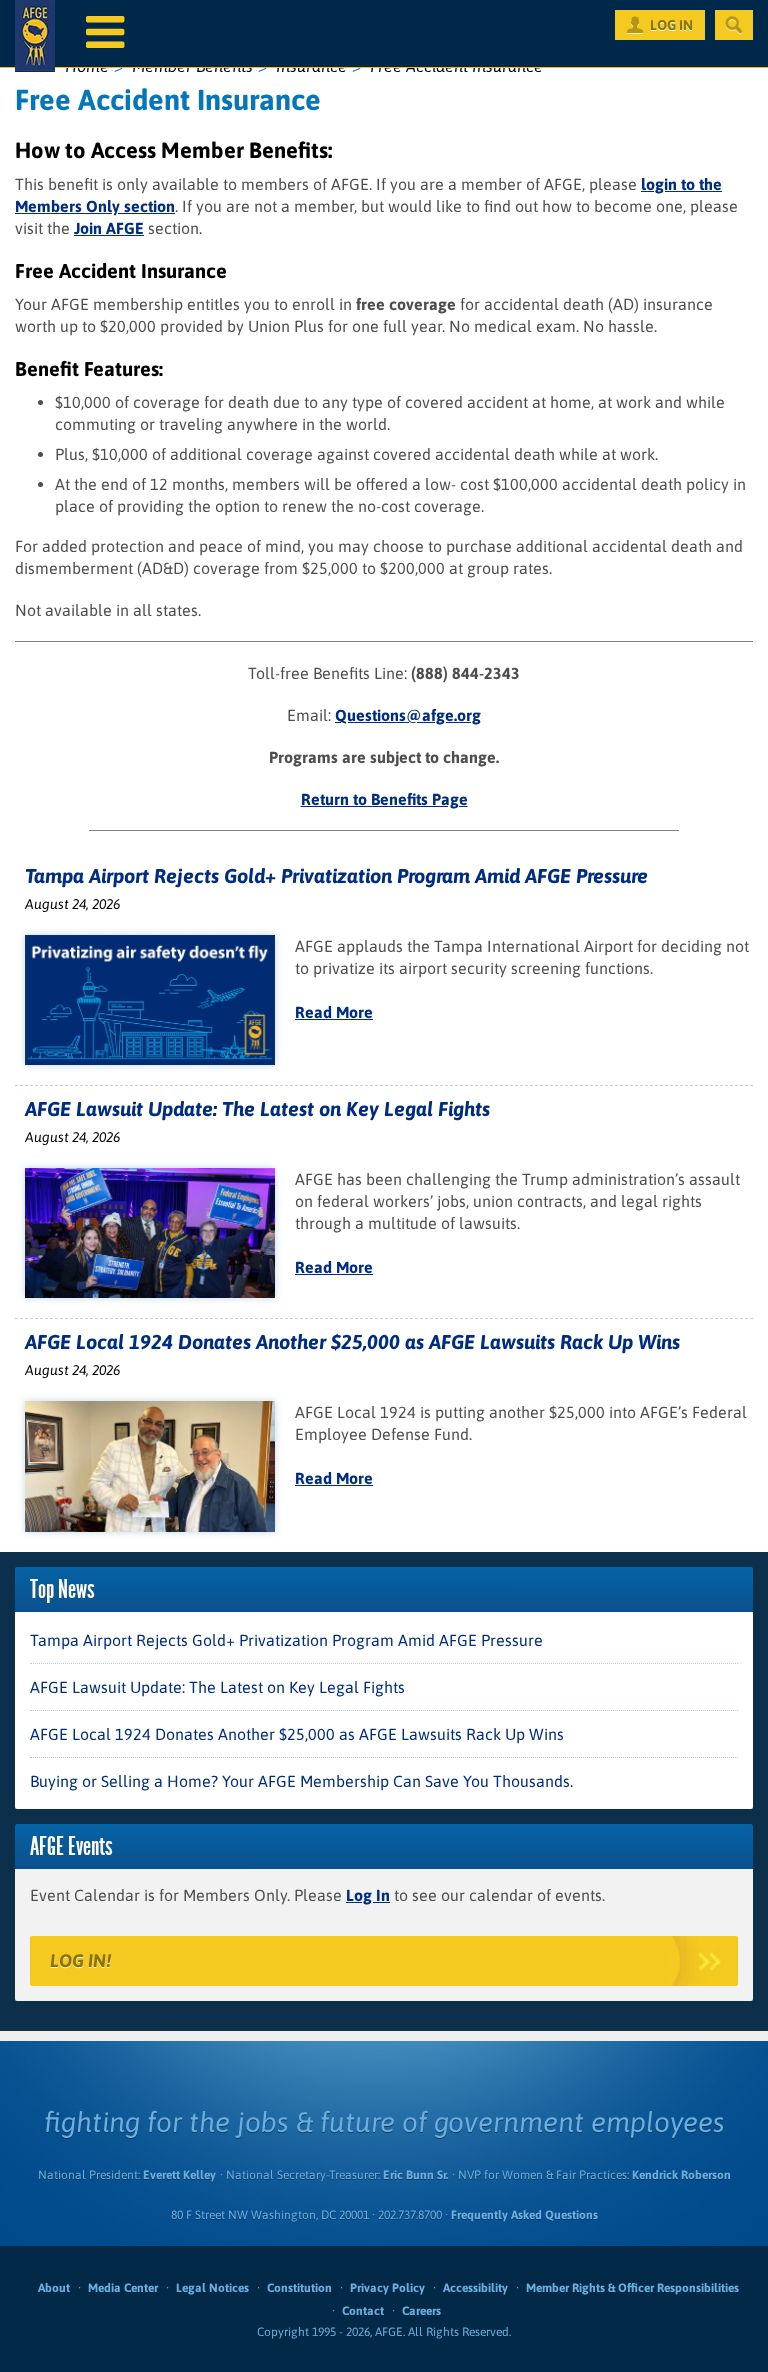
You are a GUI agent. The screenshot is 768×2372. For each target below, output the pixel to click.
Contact (363, 2311)
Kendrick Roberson (681, 2175)
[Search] (734, 25)
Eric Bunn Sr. (415, 2175)
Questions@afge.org (408, 715)
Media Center (123, 2288)
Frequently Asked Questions (524, 2215)
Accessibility (475, 2288)
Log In (368, 1895)
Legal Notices (212, 2288)
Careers (421, 2311)
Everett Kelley (179, 2175)
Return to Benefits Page (384, 799)
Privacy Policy (387, 2288)
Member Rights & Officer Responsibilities (632, 2288)
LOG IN (671, 25)
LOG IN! (80, 1960)
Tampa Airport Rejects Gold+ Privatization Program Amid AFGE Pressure (336, 875)
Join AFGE (109, 228)
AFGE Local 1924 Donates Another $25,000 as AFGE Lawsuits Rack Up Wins (352, 1341)
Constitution (299, 2288)
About (54, 2288)
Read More (334, 1012)
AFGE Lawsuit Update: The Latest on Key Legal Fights (257, 1108)
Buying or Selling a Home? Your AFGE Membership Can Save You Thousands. (301, 1781)
